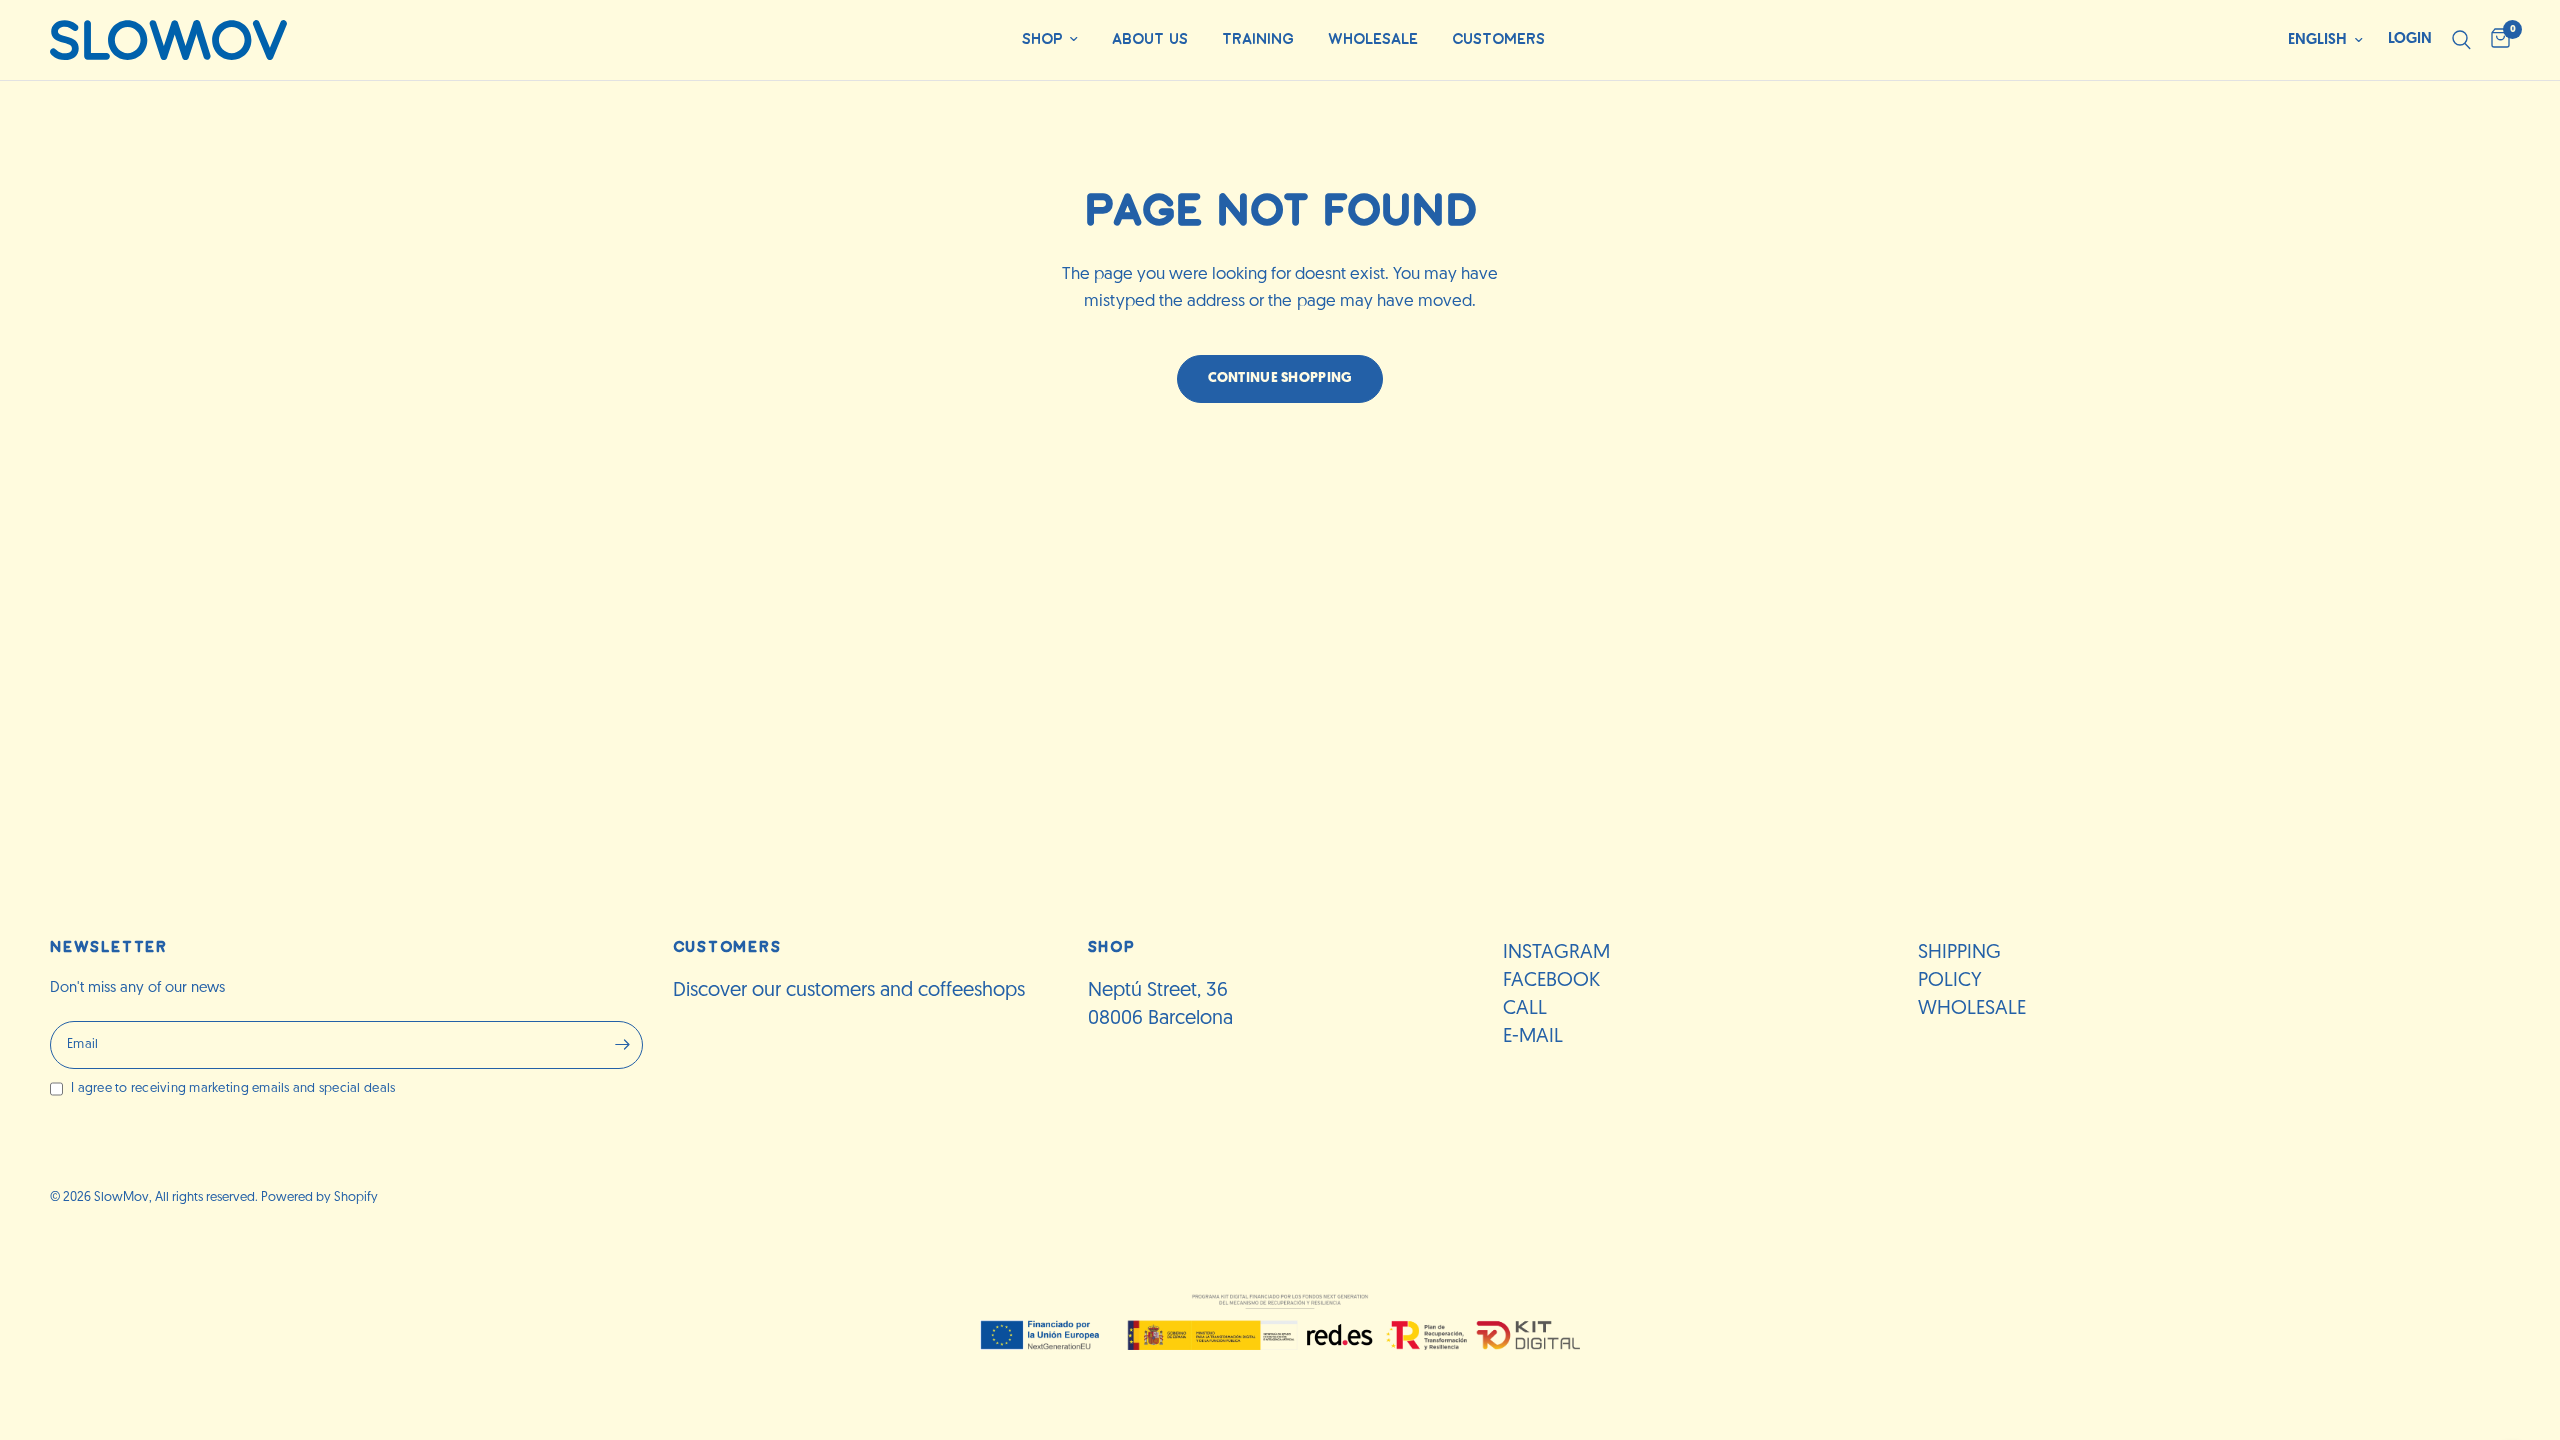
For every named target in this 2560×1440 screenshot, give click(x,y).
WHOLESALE (1972, 1009)
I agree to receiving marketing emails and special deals (233, 1088)
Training (1258, 39)
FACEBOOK (1551, 981)
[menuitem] (1050, 40)
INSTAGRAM (1556, 953)
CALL (1525, 1009)
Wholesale (1373, 39)
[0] (2495, 40)
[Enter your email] (623, 1045)
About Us (1150, 39)
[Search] (2461, 40)
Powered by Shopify (319, 1197)
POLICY (1950, 981)
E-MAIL (1533, 1037)
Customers (1498, 39)
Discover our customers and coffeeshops (849, 991)
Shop (1042, 39)
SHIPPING (1959, 953)
